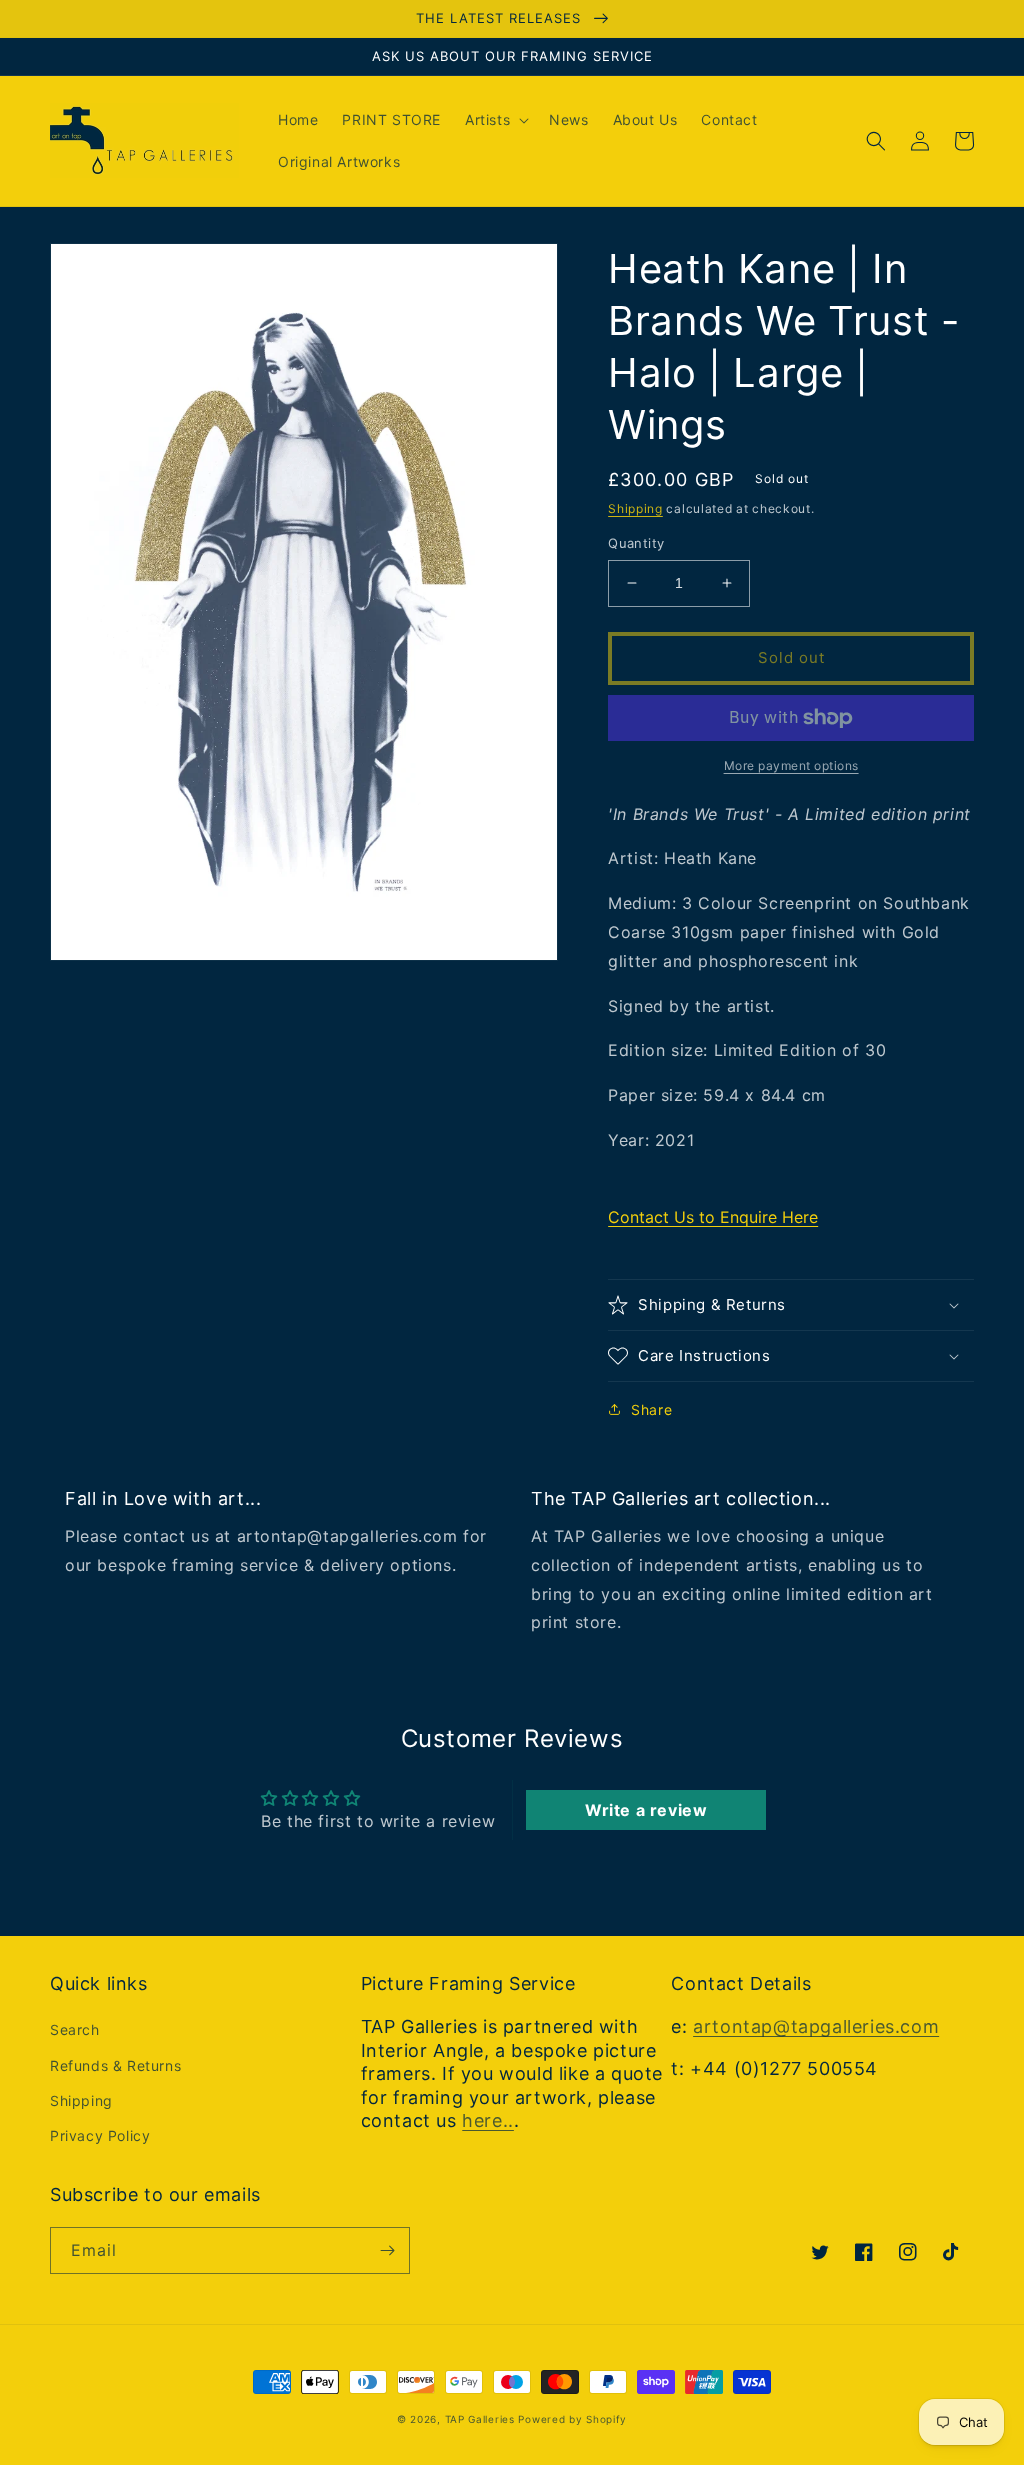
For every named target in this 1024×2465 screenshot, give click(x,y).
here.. (488, 2120)
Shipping (635, 508)
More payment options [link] (791, 765)
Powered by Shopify (572, 2419)
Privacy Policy (100, 2135)
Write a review (646, 1810)
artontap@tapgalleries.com (816, 2026)
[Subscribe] (387, 2250)
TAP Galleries (480, 2419)
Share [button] (651, 1409)
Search (75, 2029)
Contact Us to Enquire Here (713, 1217)
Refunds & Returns (115, 2065)
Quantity (636, 543)
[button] (495, 120)
